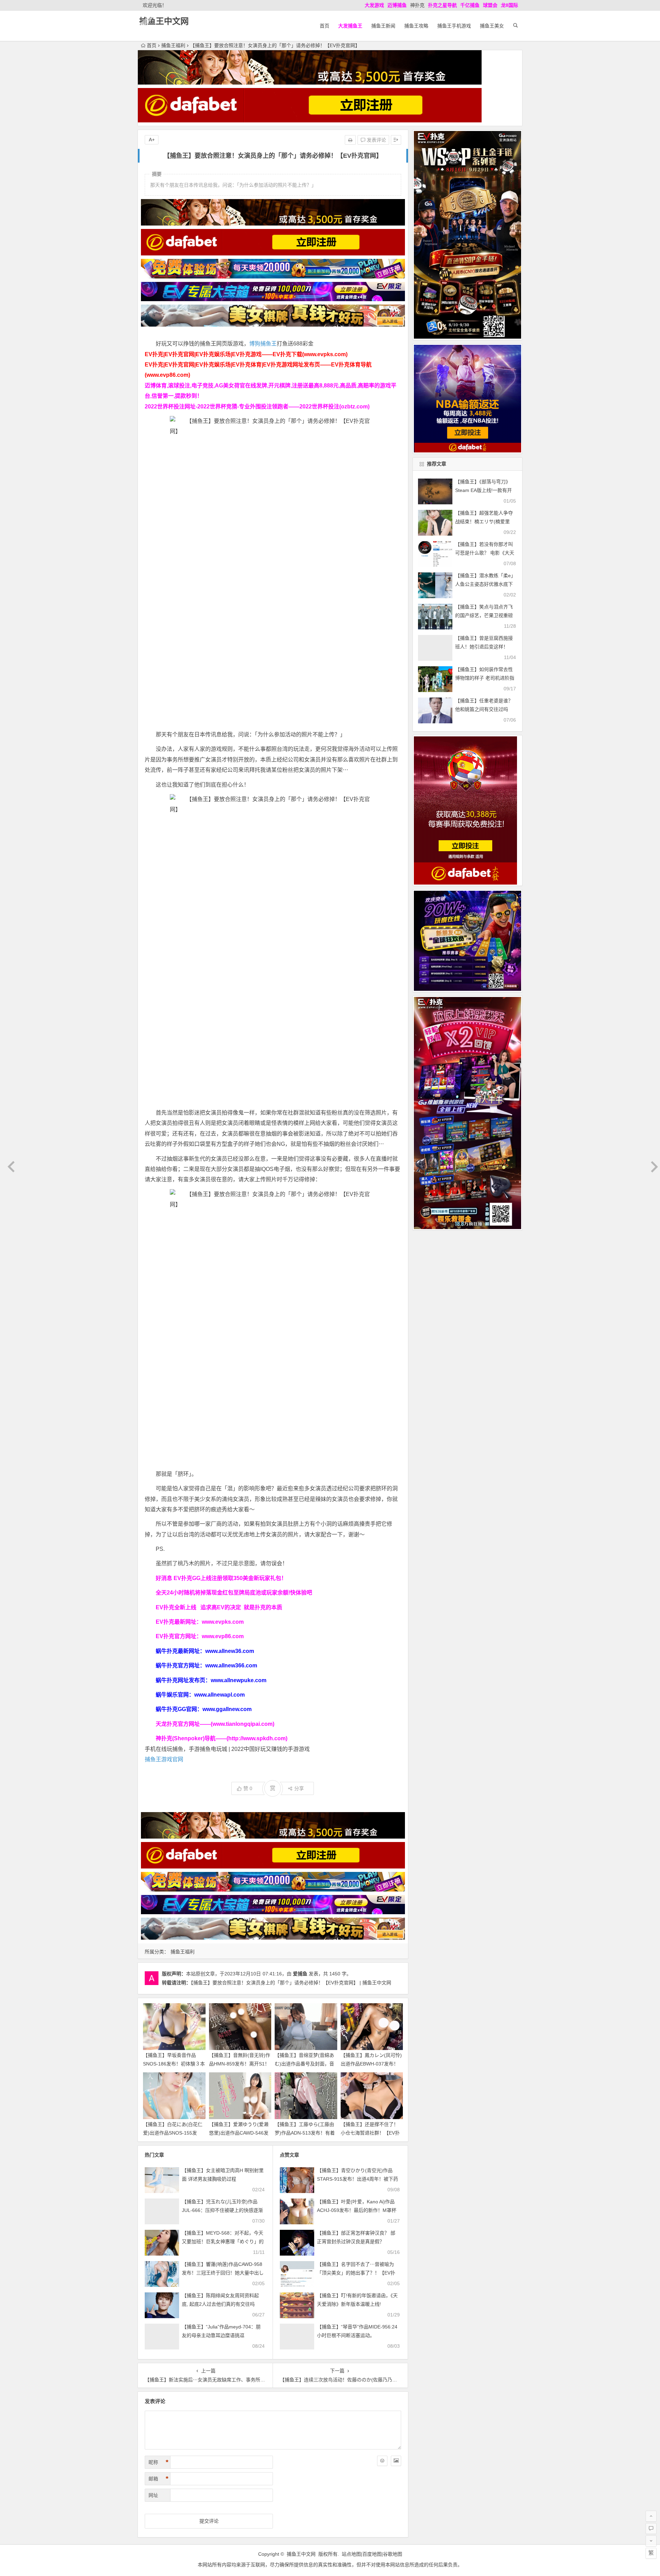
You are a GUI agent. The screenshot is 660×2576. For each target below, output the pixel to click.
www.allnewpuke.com (239, 1680)
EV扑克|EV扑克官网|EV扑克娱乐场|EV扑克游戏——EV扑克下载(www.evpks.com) (246, 354)
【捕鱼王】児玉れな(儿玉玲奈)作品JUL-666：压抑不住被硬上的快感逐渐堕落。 (222, 2210)
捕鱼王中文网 (164, 21)
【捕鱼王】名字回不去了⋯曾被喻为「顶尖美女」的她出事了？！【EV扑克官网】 (356, 2273)
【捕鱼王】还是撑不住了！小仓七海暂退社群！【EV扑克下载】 (370, 2133)
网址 (153, 2495)
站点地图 (351, 2554)
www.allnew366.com (231, 1665)
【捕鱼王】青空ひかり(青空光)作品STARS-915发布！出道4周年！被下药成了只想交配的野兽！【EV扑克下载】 (359, 2179)
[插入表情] (382, 2461)
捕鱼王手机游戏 (454, 26)
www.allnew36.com (230, 1651)
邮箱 (158, 2479)
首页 (324, 26)
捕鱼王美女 (492, 26)
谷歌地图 (393, 2554)
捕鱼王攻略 (416, 26)
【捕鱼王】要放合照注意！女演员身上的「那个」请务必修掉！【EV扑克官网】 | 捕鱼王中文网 (291, 1983)
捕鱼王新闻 (383, 26)
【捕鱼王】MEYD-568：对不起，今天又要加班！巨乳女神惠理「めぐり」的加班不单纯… (223, 2241)
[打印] (350, 140)
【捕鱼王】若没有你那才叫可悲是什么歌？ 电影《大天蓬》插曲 (485, 553)
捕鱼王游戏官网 (164, 1759)
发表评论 (376, 140)
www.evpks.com (223, 1622)
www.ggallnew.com (227, 1709)
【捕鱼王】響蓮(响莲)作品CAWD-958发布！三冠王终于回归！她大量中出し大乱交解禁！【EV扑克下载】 (223, 2273)
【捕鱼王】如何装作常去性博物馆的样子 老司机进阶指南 (485, 678)
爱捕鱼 (300, 1974)
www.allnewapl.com (219, 1695)
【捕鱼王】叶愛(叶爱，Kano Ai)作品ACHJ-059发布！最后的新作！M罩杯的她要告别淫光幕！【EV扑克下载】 (357, 2210)
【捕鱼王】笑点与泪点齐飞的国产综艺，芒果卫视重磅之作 (484, 615)
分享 (299, 1788)
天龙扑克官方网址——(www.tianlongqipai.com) (215, 1724)
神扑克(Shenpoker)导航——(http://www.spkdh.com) (222, 1738)
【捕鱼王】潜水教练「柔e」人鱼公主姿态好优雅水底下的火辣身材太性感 (485, 584)
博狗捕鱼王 (263, 344)
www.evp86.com (223, 1636)
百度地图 (372, 2554)
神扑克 (417, 5)
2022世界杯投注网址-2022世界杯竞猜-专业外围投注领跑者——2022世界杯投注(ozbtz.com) (257, 407)
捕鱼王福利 (173, 45)
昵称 (158, 2462)
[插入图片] (396, 2461)
